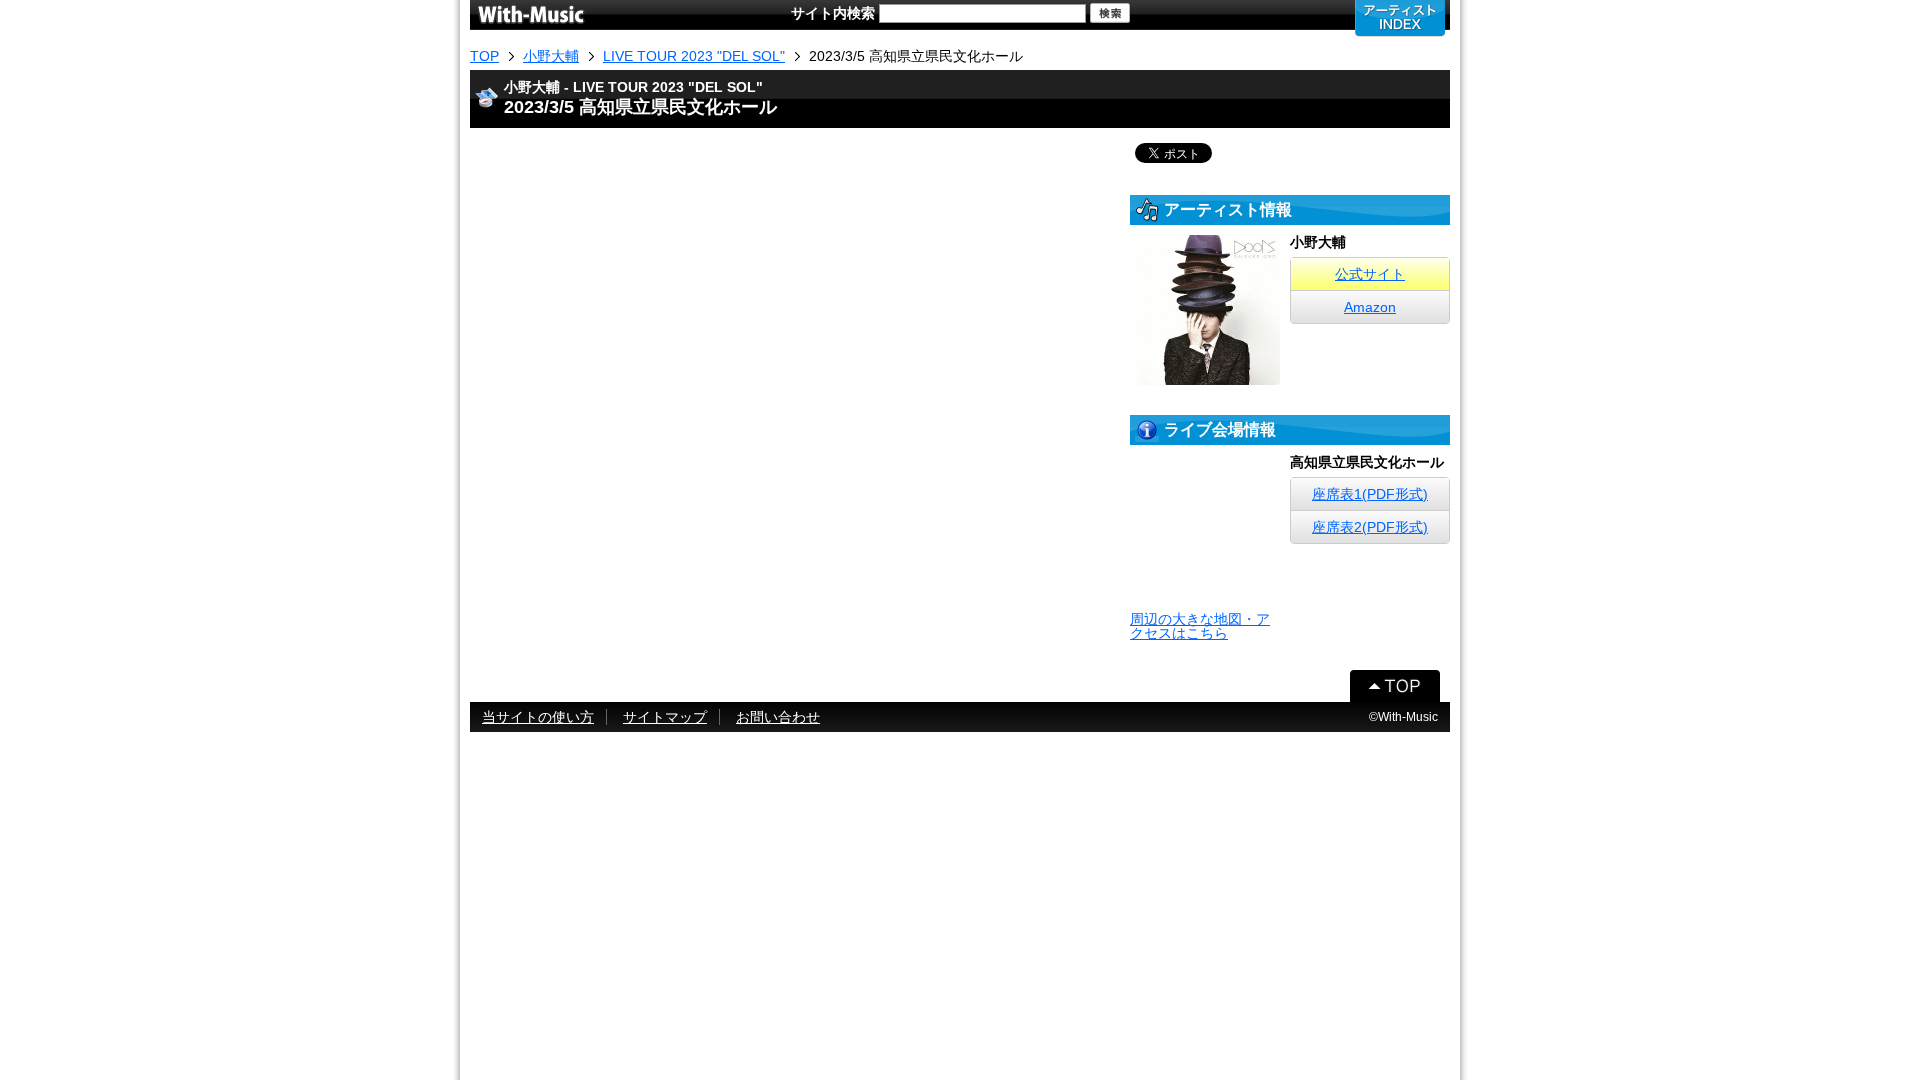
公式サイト (1370, 274)
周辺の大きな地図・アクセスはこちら (1200, 626)
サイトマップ (665, 717)
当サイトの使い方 (538, 717)
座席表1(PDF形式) (1370, 494)
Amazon (1370, 307)
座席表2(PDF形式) (1370, 527)
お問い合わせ (778, 717)
